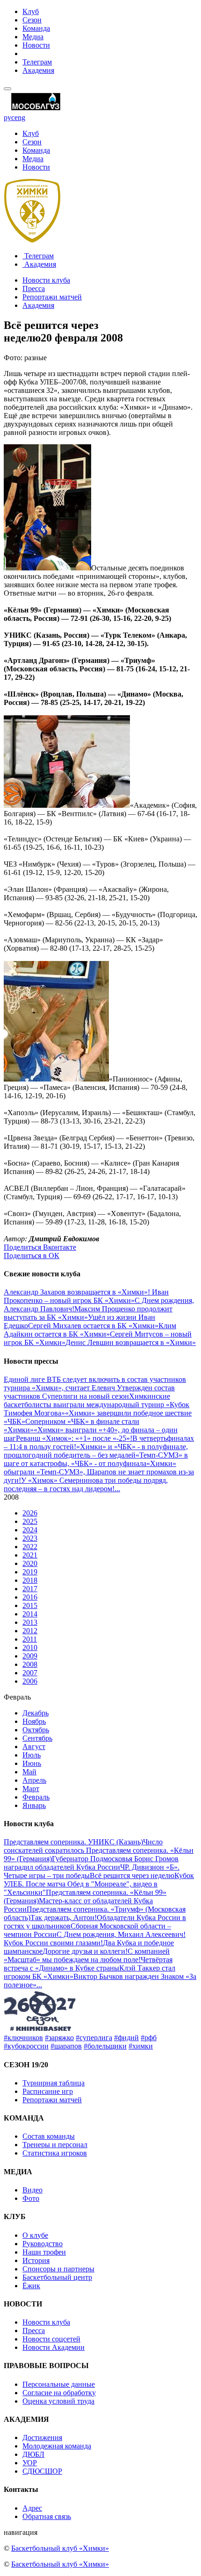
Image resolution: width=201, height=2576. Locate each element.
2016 (30, 1597)
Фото (31, 2198)
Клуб (31, 11)
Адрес (32, 2508)
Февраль (36, 1797)
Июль (32, 1755)
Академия (38, 70)
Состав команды (49, 2136)
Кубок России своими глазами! (53, 1943)
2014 (30, 1614)
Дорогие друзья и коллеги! (85, 1951)
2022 (30, 1547)
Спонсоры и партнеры (58, 2269)
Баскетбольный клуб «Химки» (60, 2548)
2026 (30, 1513)
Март (31, 1789)
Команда (36, 28)
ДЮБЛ (33, 2454)
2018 (30, 1580)
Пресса (34, 288)
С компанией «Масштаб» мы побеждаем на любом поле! (87, 1955)
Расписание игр (48, 2091)
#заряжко (59, 2038)
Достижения (42, 2437)
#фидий (126, 2038)
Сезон (32, 20)
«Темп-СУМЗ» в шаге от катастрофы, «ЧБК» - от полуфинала (96, 1459)
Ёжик (31, 2286)
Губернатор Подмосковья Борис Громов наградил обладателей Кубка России (91, 1863)
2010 (30, 1647)
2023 (30, 1538)
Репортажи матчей (52, 297)
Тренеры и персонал (55, 2145)
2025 (30, 1521)
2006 (30, 1681)
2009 (30, 1656)
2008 (30, 1664)
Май (29, 1772)
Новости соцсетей (51, 2339)
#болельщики (105, 2046)
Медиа (33, 37)
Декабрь (36, 1713)
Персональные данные (59, 2384)
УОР (30, 2463)
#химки (141, 2046)
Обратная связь (47, 2516)
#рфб (149, 2038)
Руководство (43, 2244)
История (36, 2260)
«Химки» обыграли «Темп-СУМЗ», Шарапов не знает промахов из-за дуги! (99, 1472)
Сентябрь (37, 1738)
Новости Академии (54, 2347)
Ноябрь (34, 1721)
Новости (36, 45)
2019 (30, 1572)
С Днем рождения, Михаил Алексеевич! (121, 1934)
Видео (32, 2190)
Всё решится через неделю (132, 1875)
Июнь (32, 1763)
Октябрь (36, 1730)
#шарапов (66, 2046)
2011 (30, 1639)
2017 (30, 1589)
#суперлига (94, 2038)
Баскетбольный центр (57, 2277)
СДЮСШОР (42, 2471)
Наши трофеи (44, 2252)
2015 (30, 1605)
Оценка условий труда (58, 2401)
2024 (30, 1530)
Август (34, 1747)
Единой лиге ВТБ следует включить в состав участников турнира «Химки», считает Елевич (95, 1384)
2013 (30, 1622)
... (117, 1489)
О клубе (35, 2235)
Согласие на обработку (59, 2393)
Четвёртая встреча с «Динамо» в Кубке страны (88, 1964)
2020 (30, 1563)
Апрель (34, 1780)
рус (9, 117)
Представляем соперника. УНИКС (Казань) (73, 1842)
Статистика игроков (55, 2153)
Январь (34, 1805)
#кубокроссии (26, 2046)
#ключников (23, 2038)
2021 (30, 1555)
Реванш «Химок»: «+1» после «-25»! (74, 1438)
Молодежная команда (57, 2446)
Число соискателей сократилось (83, 1846)
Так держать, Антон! (64, 1918)
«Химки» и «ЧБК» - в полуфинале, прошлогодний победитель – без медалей (96, 1451)
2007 (30, 1673)
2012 (30, 1631)
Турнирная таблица (54, 2083)
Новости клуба (46, 280)
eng (20, 117)
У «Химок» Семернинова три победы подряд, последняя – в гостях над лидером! (86, 1484)
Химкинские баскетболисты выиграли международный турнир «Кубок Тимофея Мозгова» (97, 1405)
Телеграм (37, 62)
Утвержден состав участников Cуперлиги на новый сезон (89, 1392)
